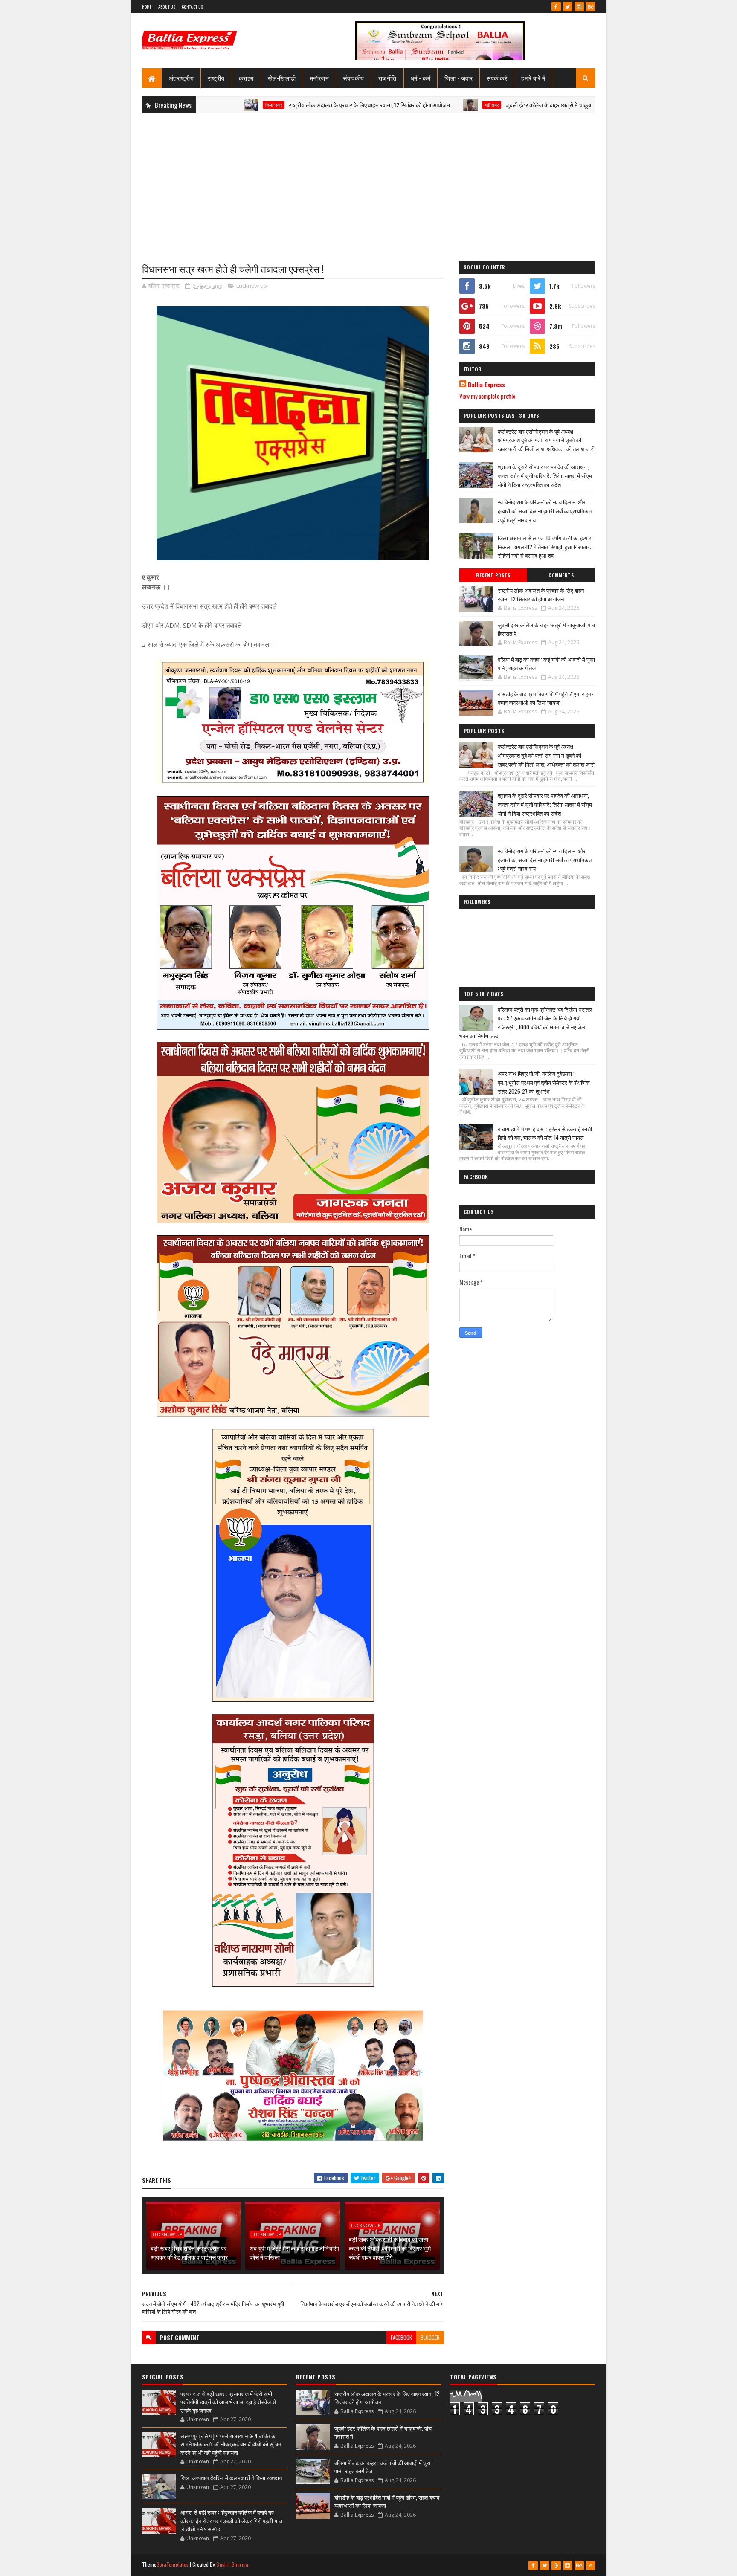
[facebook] (556, 6)
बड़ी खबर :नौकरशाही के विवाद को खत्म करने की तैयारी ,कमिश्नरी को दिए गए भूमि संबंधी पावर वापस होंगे (390, 2248)
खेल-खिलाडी (282, 78)
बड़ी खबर (403, 105)
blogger (430, 2337)
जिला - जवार (458, 78)
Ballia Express (486, 385)
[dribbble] (556, 2565)
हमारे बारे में (533, 78)
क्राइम (246, 78)
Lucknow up (252, 286)
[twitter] (568, 6)
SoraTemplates (173, 2564)
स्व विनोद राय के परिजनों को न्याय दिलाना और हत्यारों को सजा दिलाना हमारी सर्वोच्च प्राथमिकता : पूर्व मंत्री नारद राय (545, 511)
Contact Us (192, 7)
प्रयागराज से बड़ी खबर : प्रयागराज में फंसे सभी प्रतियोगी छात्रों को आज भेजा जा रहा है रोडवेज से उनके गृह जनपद (228, 2402)
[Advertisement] (369, 182)
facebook (401, 2337)
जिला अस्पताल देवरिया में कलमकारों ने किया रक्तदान (231, 2477)
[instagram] (579, 6)
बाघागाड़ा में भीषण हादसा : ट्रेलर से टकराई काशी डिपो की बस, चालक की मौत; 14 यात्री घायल (545, 1133)
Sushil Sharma (232, 2564)
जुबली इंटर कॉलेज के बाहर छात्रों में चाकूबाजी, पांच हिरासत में (479, 105)
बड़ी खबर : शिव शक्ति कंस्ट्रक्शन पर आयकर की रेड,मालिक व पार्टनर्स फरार (189, 2252)
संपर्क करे (497, 78)
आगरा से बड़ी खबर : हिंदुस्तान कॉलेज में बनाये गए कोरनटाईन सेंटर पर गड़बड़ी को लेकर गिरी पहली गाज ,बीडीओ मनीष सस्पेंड (231, 2520)
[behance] (591, 6)
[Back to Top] (591, 2565)
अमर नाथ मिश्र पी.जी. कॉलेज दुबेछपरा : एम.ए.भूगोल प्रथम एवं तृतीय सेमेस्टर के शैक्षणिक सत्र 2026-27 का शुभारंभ (544, 1082)
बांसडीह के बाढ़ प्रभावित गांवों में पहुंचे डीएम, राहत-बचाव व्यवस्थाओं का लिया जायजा (545, 698)
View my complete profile (487, 396)
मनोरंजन (320, 78)
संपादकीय (354, 78)
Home (147, 7)
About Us (167, 7)
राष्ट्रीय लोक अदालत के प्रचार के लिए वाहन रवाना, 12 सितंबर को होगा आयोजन (281, 105)
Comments (561, 575)
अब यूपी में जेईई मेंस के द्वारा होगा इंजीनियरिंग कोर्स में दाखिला (294, 2252)
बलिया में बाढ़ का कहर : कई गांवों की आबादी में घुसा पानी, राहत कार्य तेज (546, 664)
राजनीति (387, 78)
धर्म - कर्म (421, 78)
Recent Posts (493, 575)
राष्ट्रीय (216, 78)
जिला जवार (584, 105)
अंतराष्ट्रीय (181, 78)
